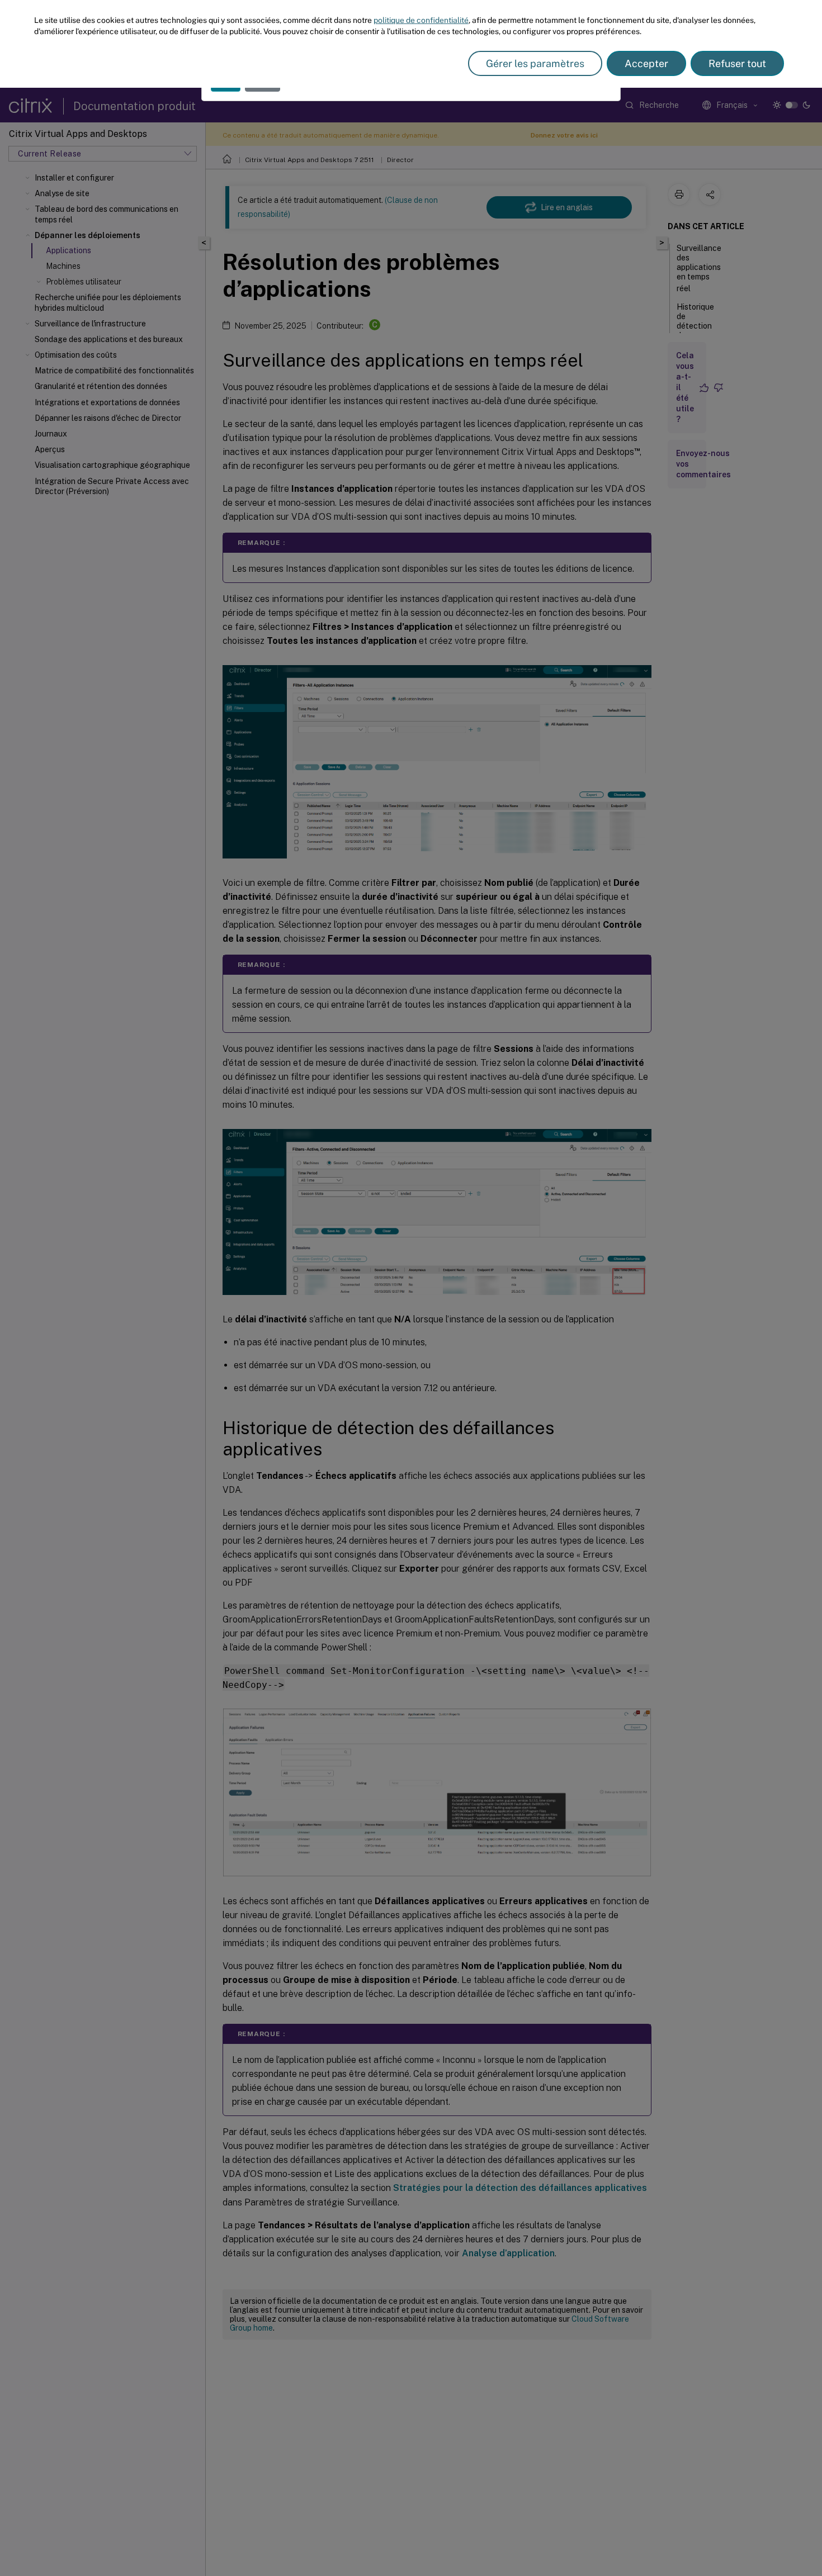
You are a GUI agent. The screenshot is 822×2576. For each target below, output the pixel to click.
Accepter (646, 63)
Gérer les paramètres (535, 63)
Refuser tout (737, 63)
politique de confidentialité (421, 20)
